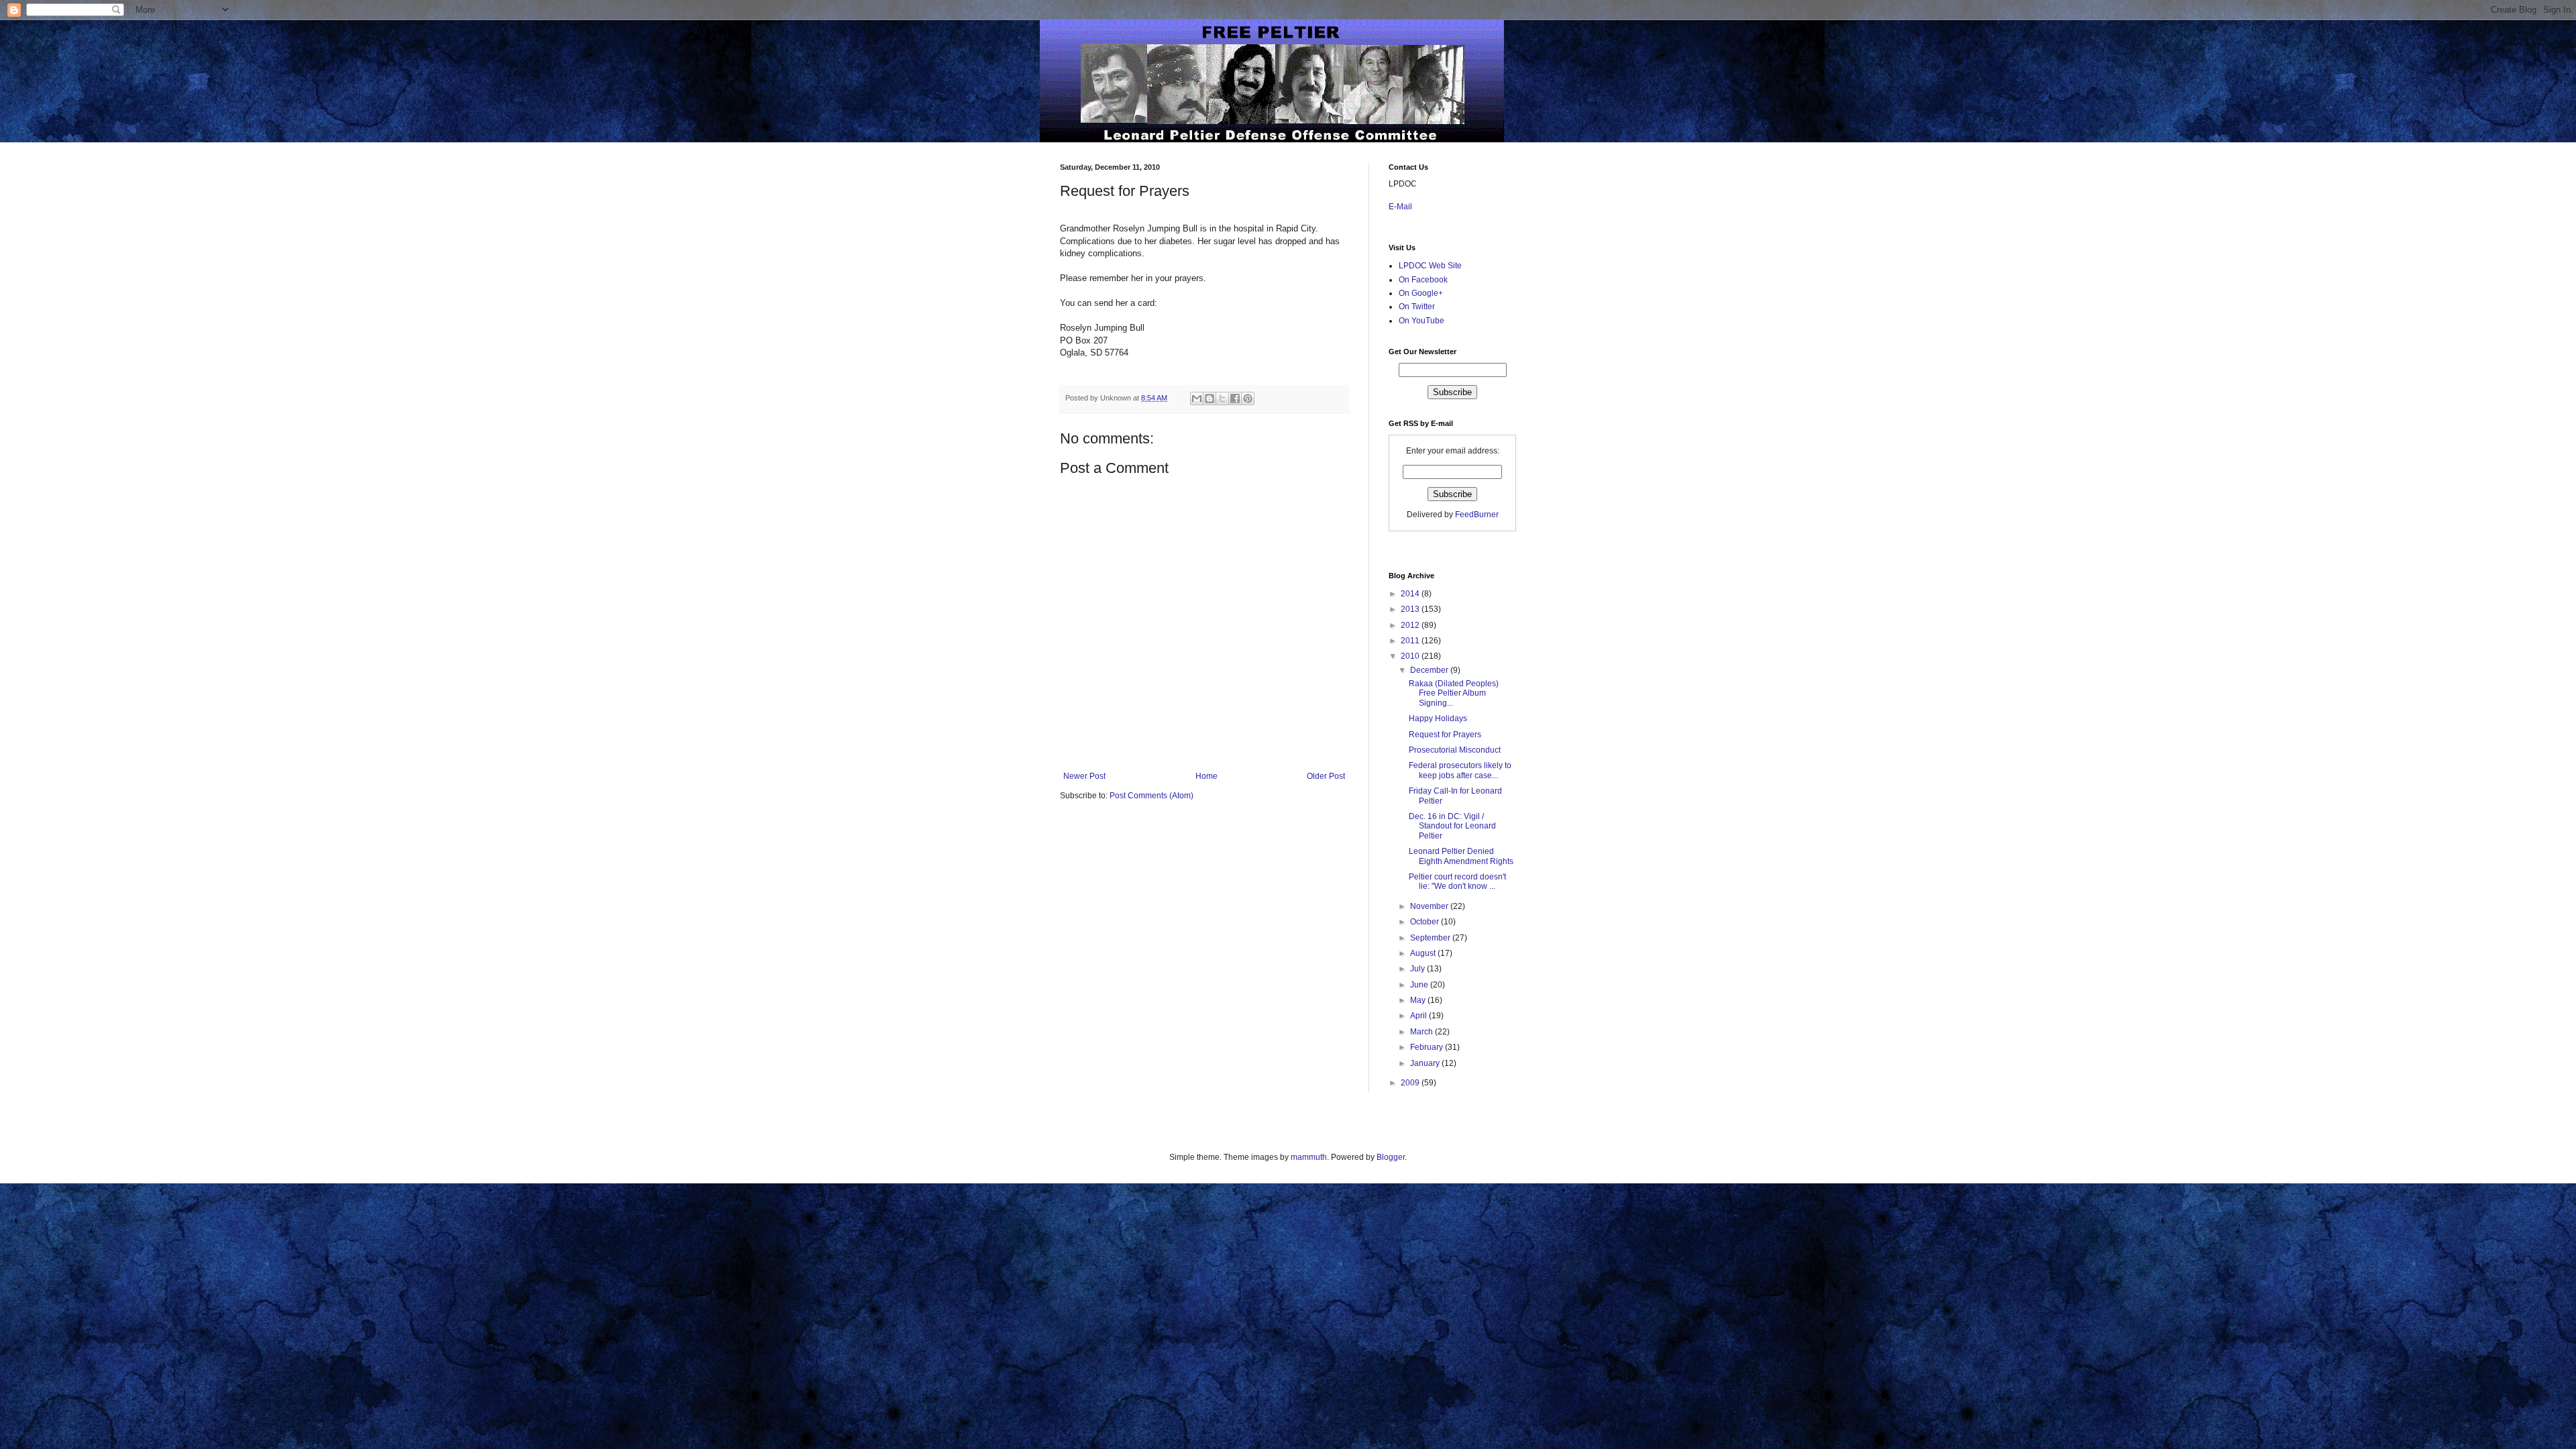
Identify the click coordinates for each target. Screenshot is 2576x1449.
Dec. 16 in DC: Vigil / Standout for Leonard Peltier (1452, 826)
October (1426, 922)
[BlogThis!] (1210, 398)
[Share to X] (1222, 398)
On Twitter (1417, 307)
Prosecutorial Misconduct (1455, 750)
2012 (1411, 625)
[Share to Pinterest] (1248, 398)
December (1430, 670)
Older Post (1326, 776)
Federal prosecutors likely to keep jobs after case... (1460, 770)
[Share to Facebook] (1235, 398)
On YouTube (1421, 321)
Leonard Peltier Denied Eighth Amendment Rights (1461, 856)
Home (1206, 776)
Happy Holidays (1438, 718)
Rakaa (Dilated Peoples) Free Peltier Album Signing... (1454, 693)
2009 (1411, 1083)
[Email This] (1197, 398)
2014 (1411, 594)
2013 (1411, 609)
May (1419, 1000)
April (1419, 1016)
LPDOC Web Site (1430, 266)
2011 (1411, 641)
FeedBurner (1477, 515)
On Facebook (1423, 280)
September (1431, 938)
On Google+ (1421, 293)
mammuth (1309, 1157)
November (1430, 906)
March (1423, 1032)
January (1426, 1063)
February (1428, 1047)
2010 (1411, 656)
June (1420, 985)
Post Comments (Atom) (1151, 796)
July (1418, 969)
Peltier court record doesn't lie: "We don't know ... (1457, 881)
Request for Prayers (1445, 735)
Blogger (1391, 1157)
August (1424, 953)
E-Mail (1400, 207)
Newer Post (1084, 776)
